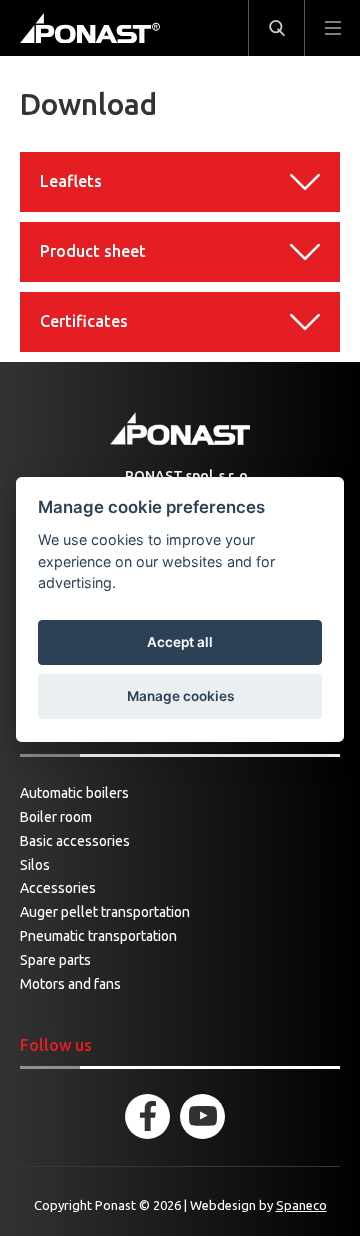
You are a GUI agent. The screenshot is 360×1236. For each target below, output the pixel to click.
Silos (35, 865)
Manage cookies (180, 696)
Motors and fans (70, 984)
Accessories (58, 888)
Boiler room (56, 817)
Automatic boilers (74, 793)
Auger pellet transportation (105, 912)
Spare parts (55, 960)
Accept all (180, 642)
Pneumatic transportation (98, 936)
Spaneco (301, 1205)
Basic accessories (75, 841)
